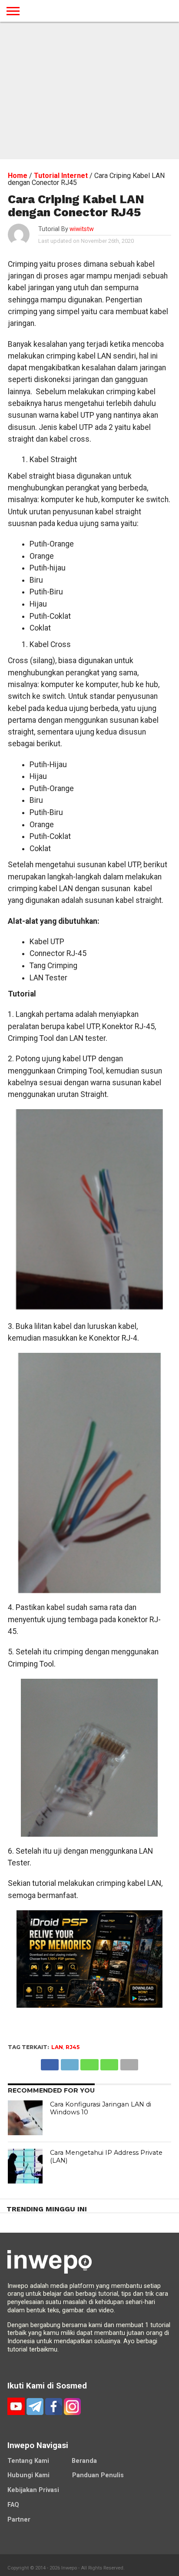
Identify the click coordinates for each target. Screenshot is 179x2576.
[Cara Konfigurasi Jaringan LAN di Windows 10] (25, 2118)
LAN (57, 2047)
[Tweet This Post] (70, 2062)
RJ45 (73, 2047)
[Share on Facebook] (50, 2062)
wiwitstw (82, 229)
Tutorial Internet (61, 176)
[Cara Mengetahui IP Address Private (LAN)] (25, 2166)
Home (18, 176)
